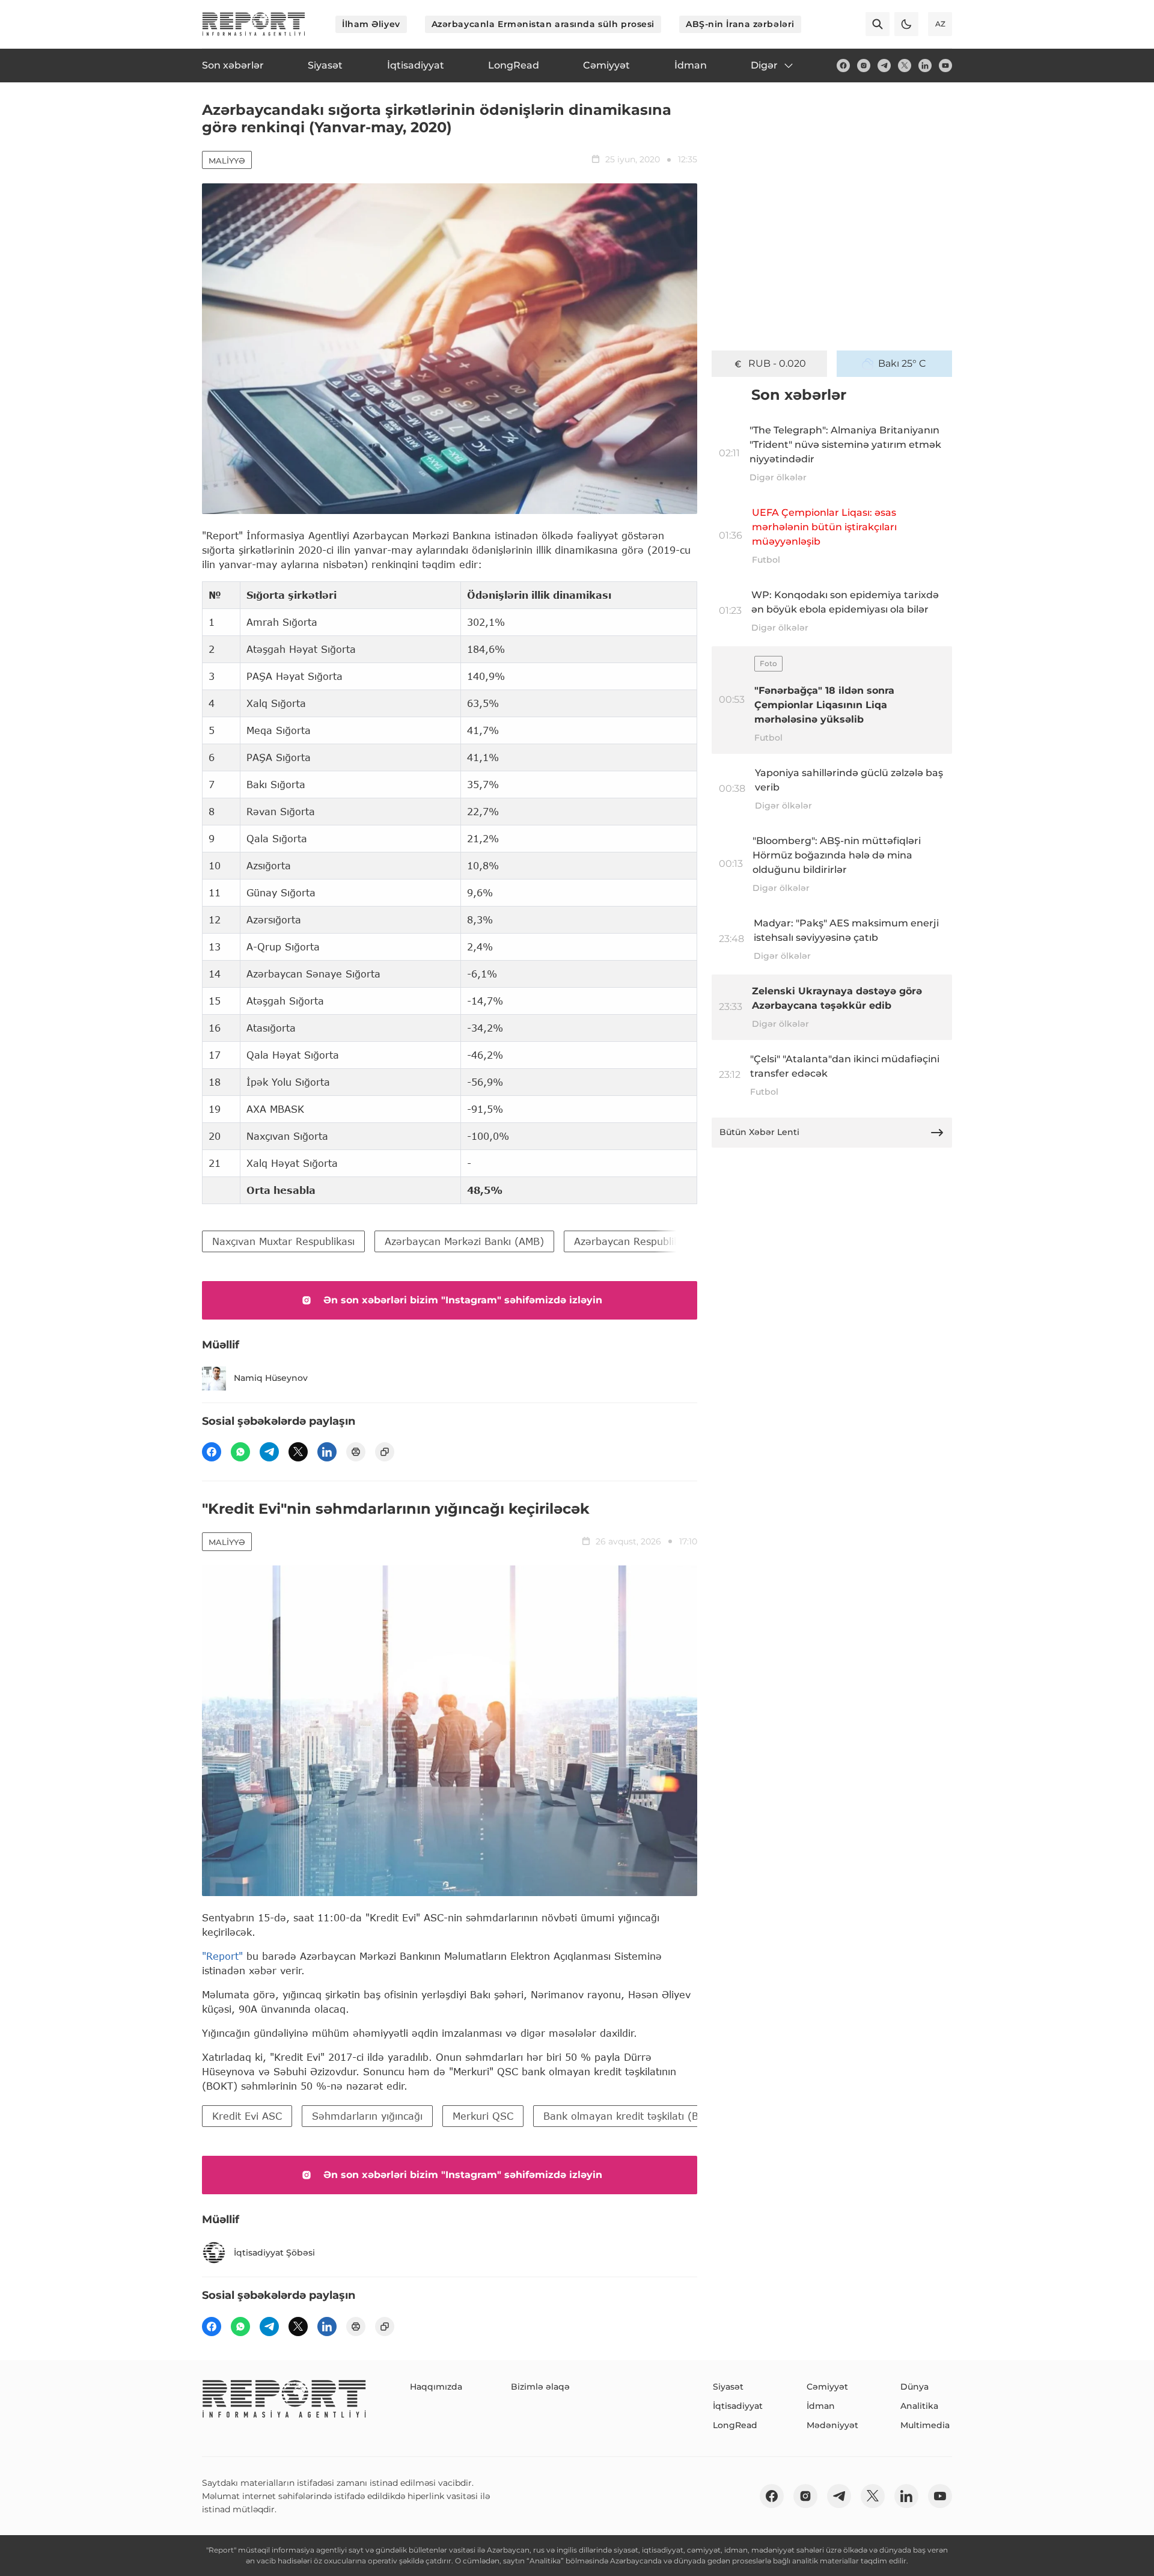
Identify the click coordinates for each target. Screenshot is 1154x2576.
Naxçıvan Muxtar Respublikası (283, 1241)
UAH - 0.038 (777, 363)
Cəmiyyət (827, 2387)
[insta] (864, 66)
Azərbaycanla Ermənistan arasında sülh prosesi (543, 24)
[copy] (385, 1452)
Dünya (914, 2387)
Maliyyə (227, 161)
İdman (821, 2406)
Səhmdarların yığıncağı (367, 2116)
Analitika (919, 2406)
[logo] (254, 24)
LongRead (735, 2425)
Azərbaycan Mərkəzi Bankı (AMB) (464, 1241)
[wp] (240, 1452)
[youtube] (945, 66)
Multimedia (925, 2425)
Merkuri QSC (483, 2116)
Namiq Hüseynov (271, 1378)
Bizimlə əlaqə (540, 2387)
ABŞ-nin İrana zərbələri (740, 24)
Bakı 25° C (902, 363)
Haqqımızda (436, 2387)
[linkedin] (925, 66)
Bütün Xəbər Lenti (759, 1132)
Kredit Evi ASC (247, 2116)
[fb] (843, 66)
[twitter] (905, 66)
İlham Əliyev (371, 24)
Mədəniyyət (832, 2425)
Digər (764, 65)
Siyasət (728, 2387)
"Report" (222, 1956)
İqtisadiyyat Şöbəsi (274, 2253)
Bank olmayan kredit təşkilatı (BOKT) (633, 2116)
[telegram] (884, 66)
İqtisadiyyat (738, 2406)
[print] (356, 1452)
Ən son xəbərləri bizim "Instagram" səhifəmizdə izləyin (463, 1300)
